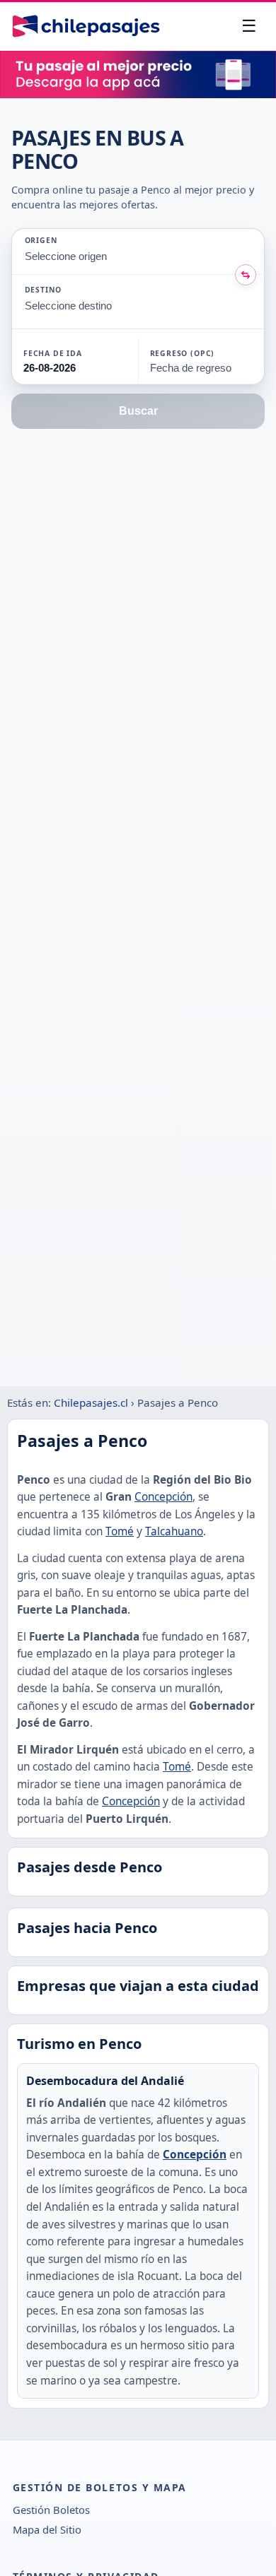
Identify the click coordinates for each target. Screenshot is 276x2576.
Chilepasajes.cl (91, 1402)
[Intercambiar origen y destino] (246, 275)
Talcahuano (174, 1531)
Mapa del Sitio (47, 2529)
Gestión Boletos (51, 2510)
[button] (75, 361)
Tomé (120, 1531)
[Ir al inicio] (86, 26)
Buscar (138, 411)
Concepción (163, 1497)
